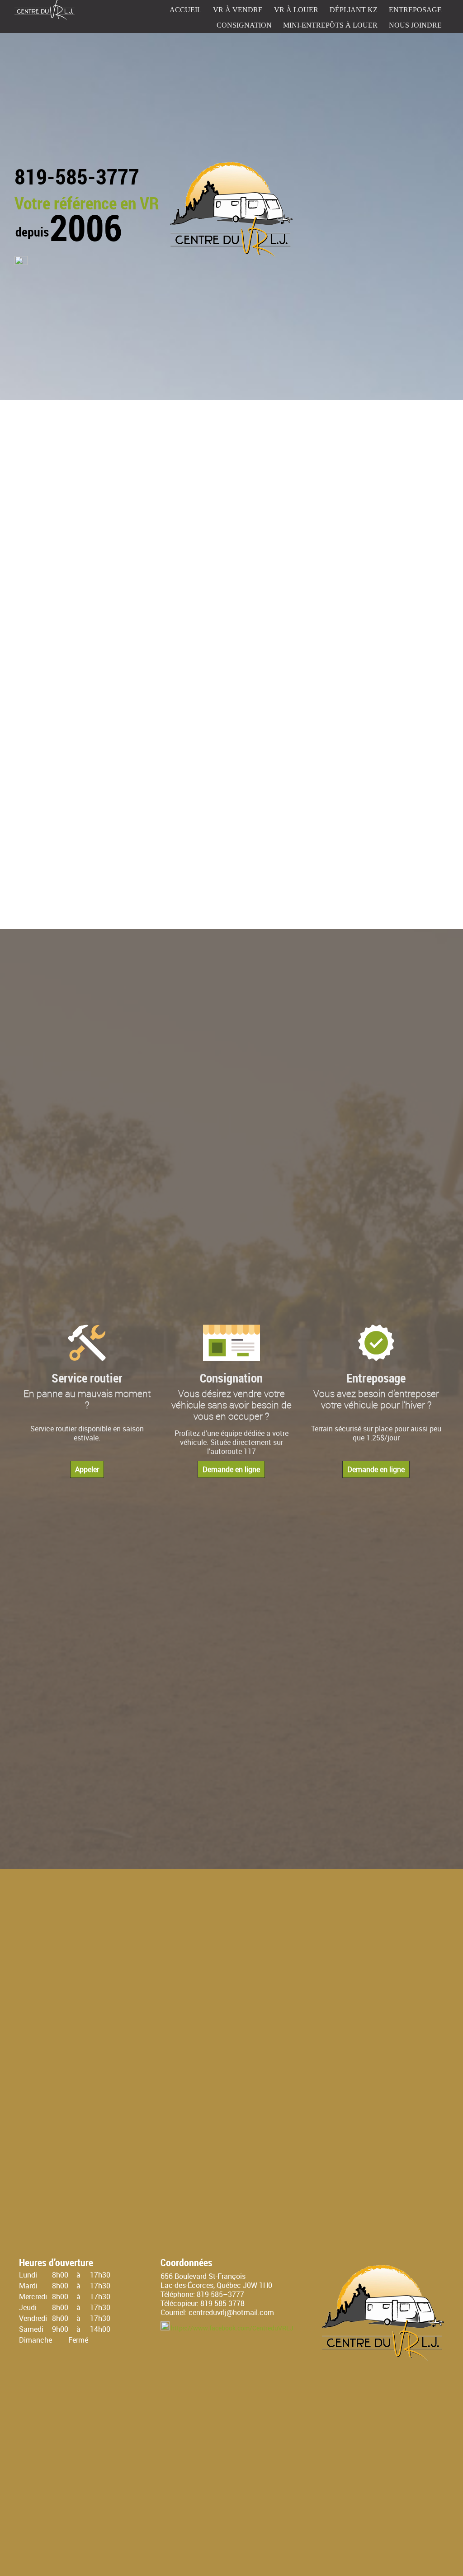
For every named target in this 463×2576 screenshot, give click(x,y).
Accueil (186, 10)
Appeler (87, 1469)
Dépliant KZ (354, 10)
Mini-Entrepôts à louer (330, 25)
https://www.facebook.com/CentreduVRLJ (232, 2328)
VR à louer (296, 10)
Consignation (244, 25)
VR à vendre (238, 10)
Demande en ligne (231, 1469)
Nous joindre (415, 25)
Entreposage (415, 10)
